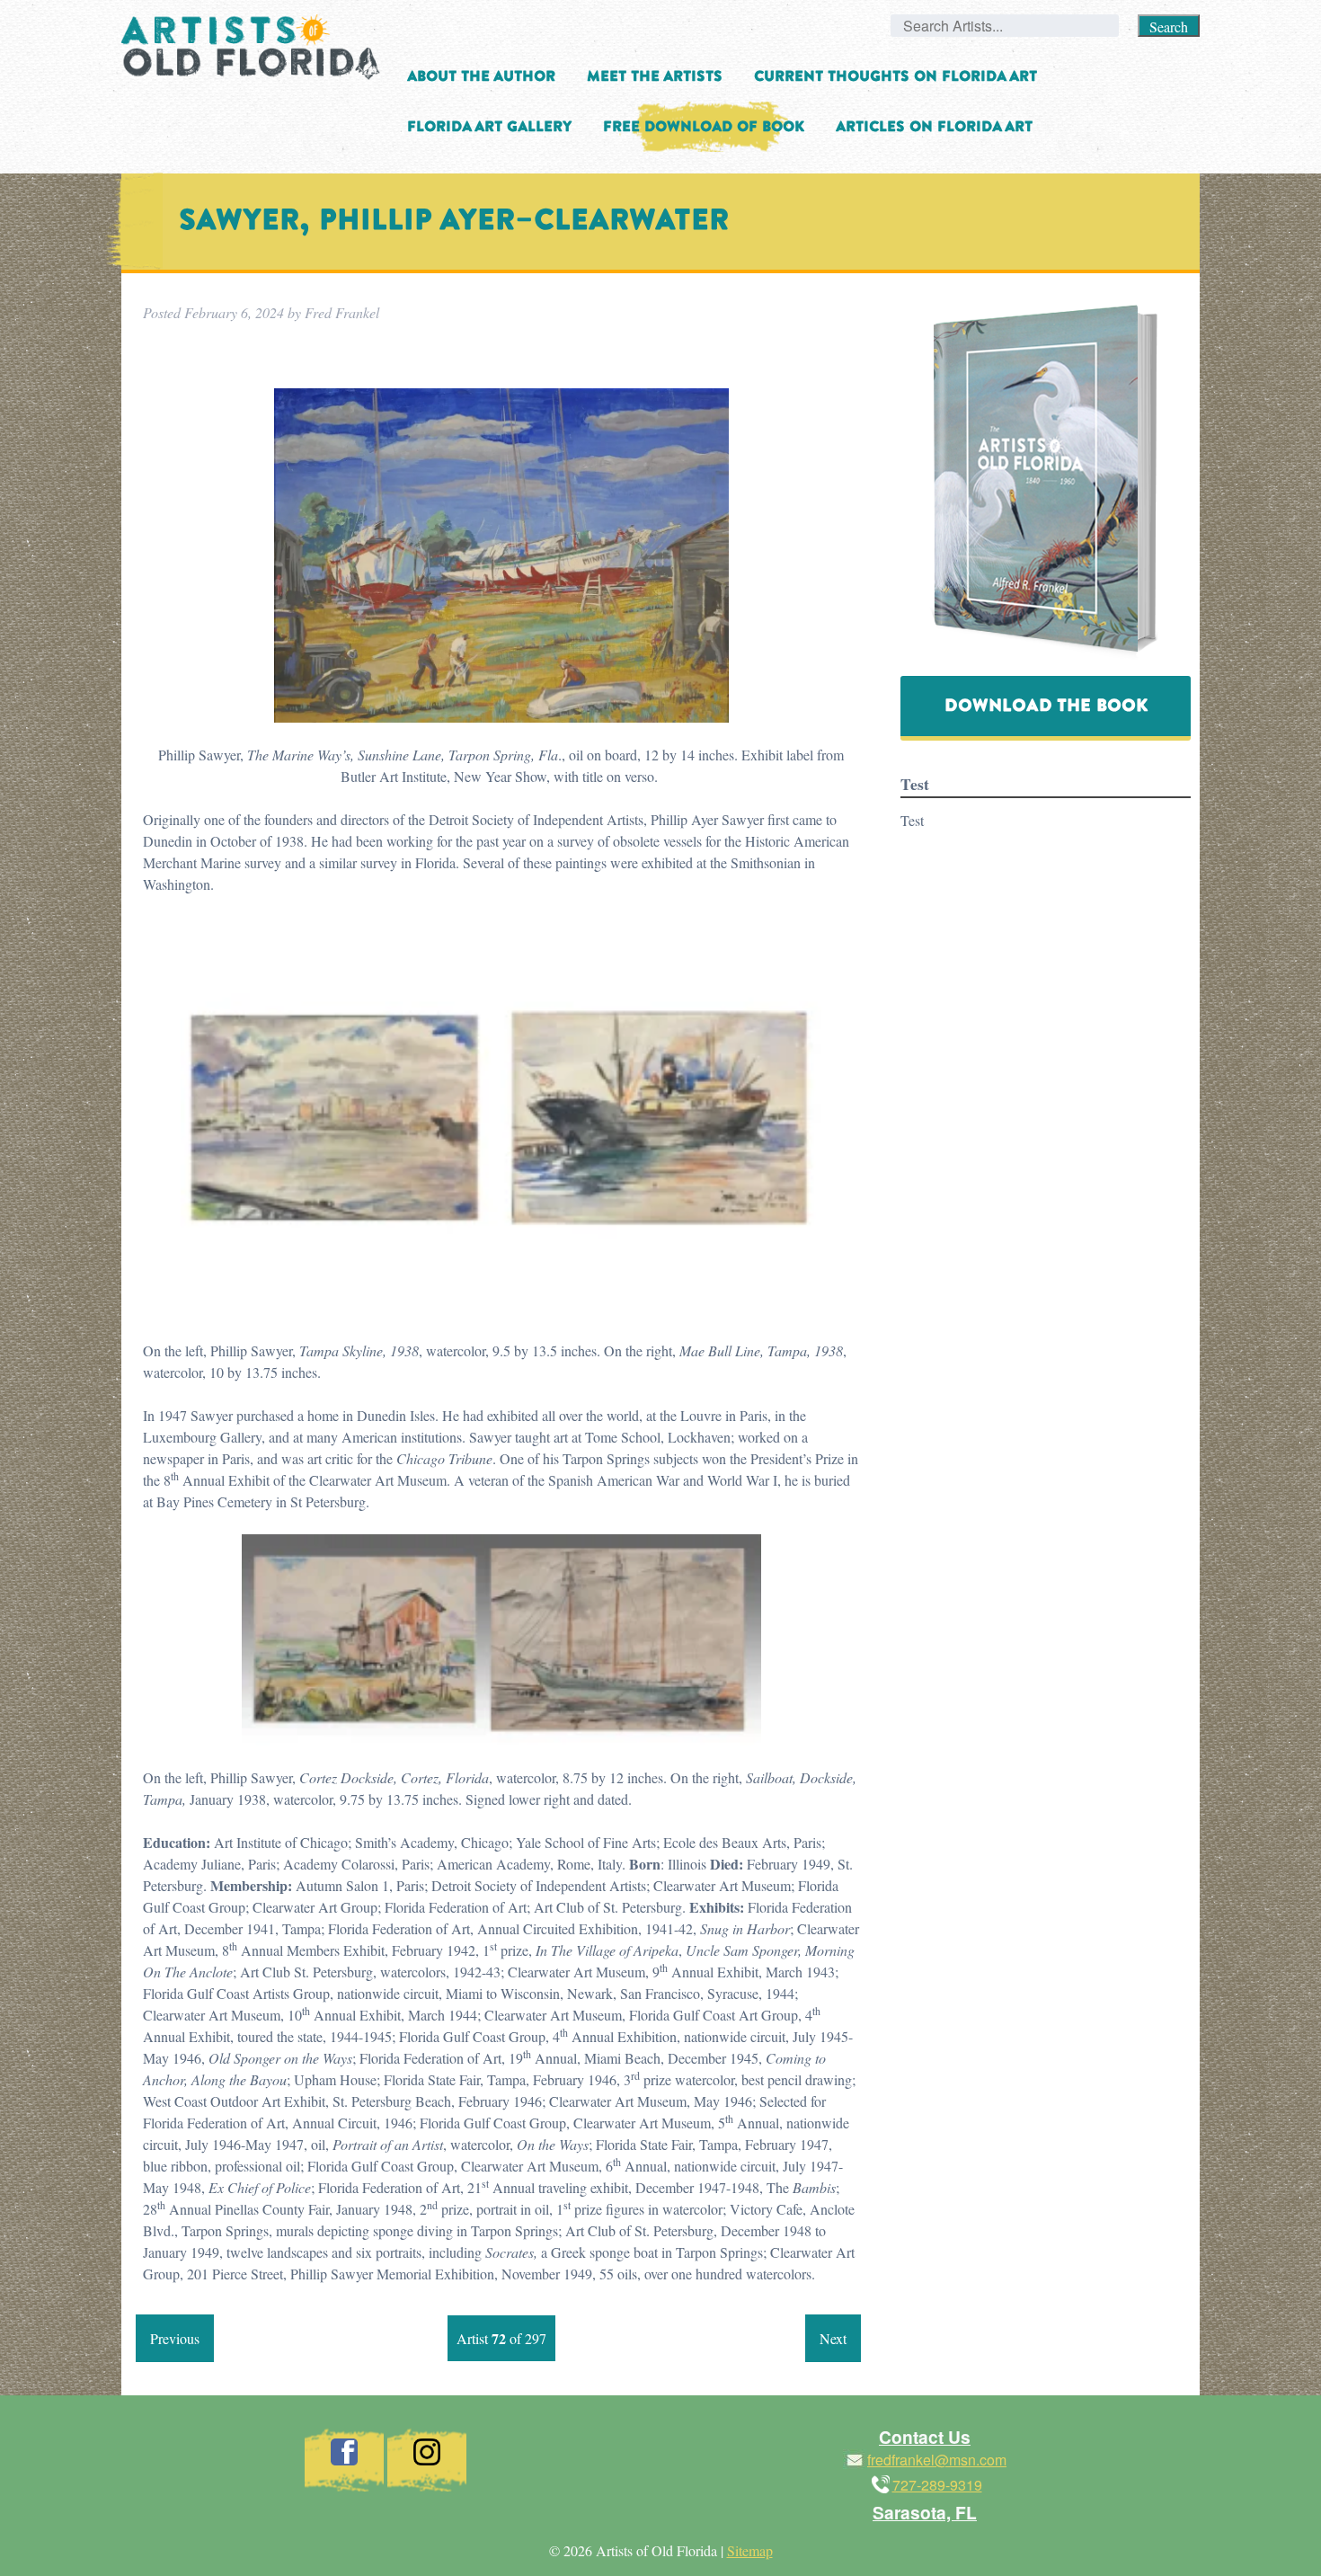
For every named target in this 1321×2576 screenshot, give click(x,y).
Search (1169, 27)
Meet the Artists (655, 76)
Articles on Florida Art (934, 127)
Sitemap (750, 2550)
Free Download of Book (704, 127)
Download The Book (1046, 706)
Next (833, 2338)
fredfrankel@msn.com (937, 2460)
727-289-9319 (937, 2485)
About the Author (481, 76)
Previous (175, 2338)
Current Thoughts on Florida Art (895, 76)
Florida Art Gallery (489, 127)
